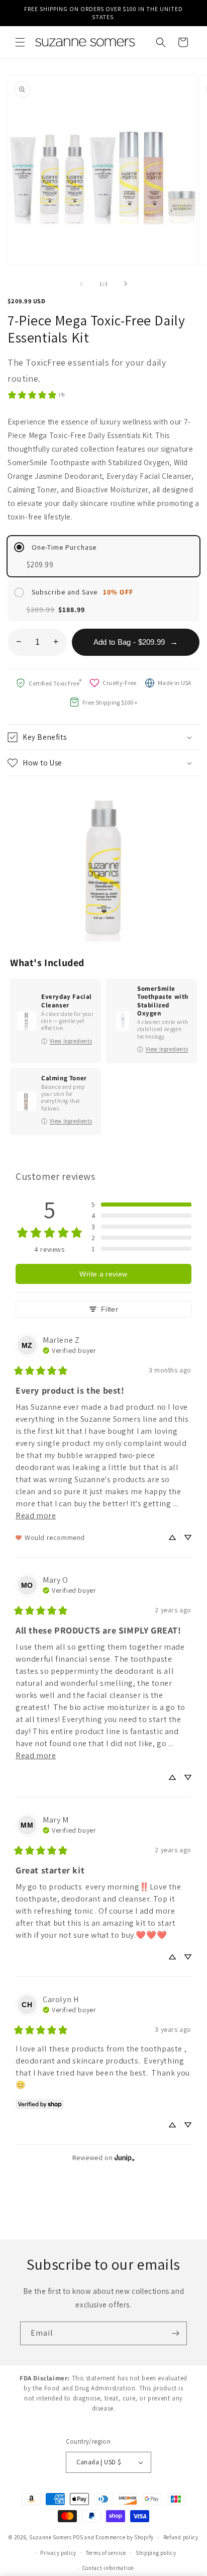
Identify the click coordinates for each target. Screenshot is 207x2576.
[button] (20, 42)
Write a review (103, 1274)
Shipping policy (156, 2553)
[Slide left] (81, 284)
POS (78, 2537)
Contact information (108, 2568)
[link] (36, 395)
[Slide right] (126, 284)
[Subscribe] (175, 2333)
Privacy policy (58, 2553)
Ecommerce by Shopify (125, 2537)
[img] (69, 1349)
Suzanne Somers (50, 2537)
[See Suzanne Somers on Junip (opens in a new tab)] (125, 2157)
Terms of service (106, 2553)
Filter (110, 1309)
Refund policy (181, 2537)
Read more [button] (36, 1516)
